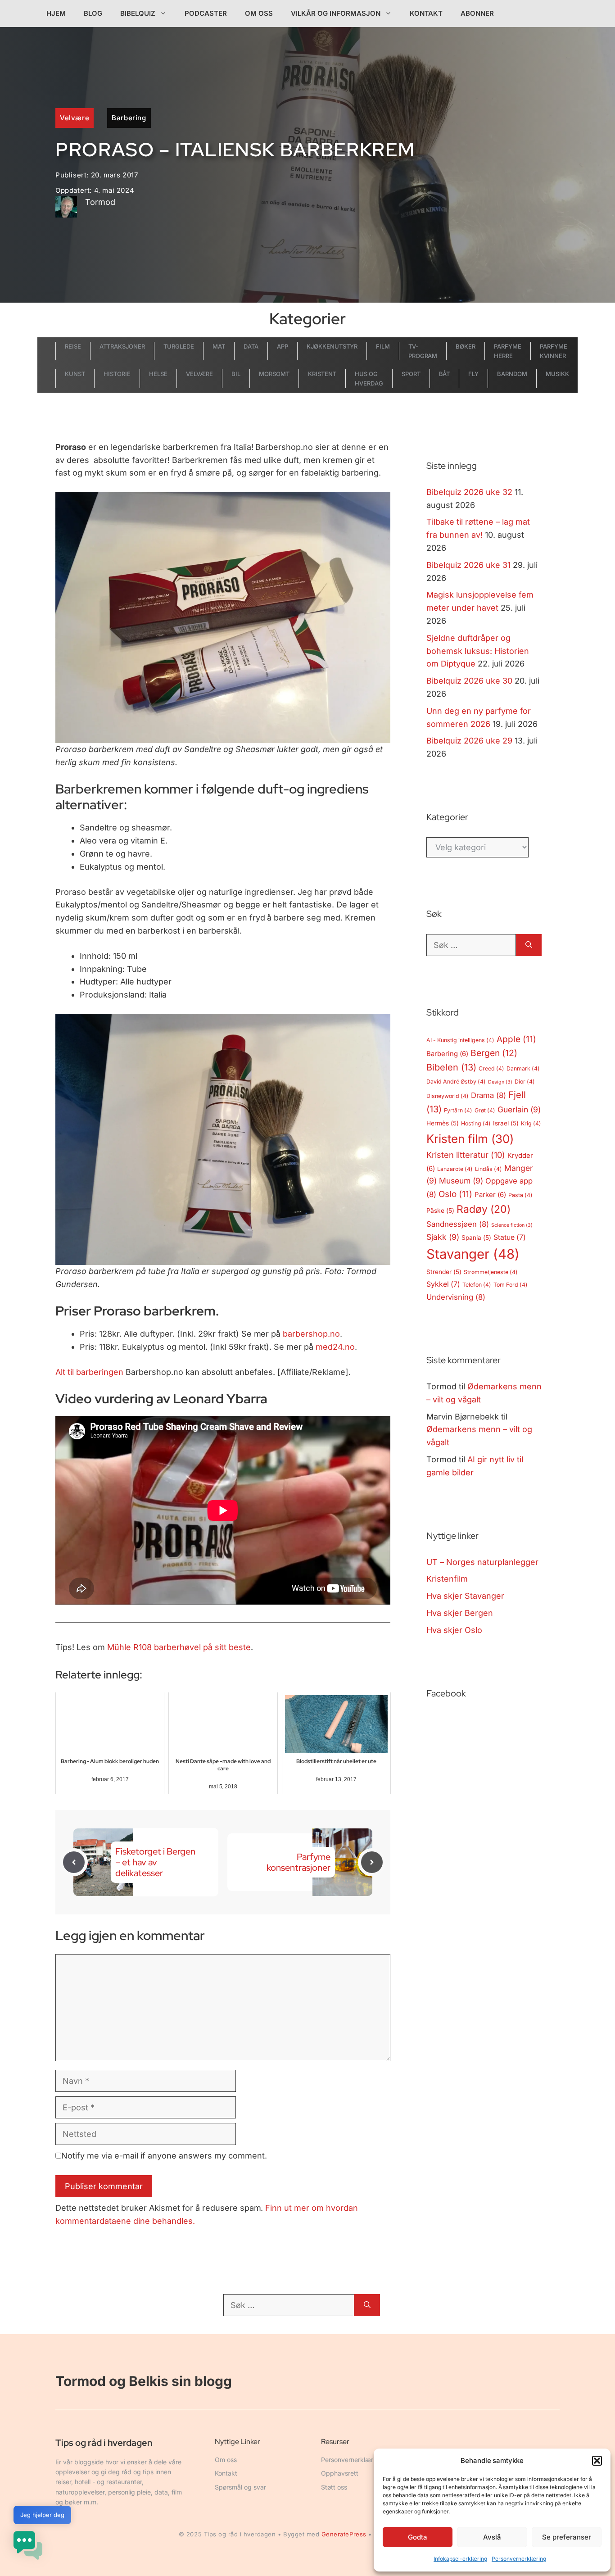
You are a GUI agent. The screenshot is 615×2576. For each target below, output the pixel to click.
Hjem (56, 13)
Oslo (455, 1194)
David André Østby (456, 1082)
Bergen (494, 1053)
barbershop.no (311, 1334)
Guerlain (519, 1109)
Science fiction (512, 1225)
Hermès (443, 1123)
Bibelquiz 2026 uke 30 (469, 681)
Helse (158, 374)
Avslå (492, 2537)
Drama (488, 1095)
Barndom (512, 374)
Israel (506, 1123)
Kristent (322, 374)
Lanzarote (455, 1169)
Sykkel (443, 1284)
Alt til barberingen (89, 1372)
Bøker (466, 346)
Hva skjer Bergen (460, 1613)
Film (383, 346)
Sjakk (443, 1237)
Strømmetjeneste (491, 1272)
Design (500, 1082)
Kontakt (426, 13)
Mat (219, 346)
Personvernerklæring (519, 2559)
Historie (117, 374)
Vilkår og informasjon (336, 13)
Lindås (488, 1169)
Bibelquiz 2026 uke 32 (469, 492)
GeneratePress (344, 2534)
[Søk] (529, 945)
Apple (516, 1039)
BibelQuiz (138, 13)
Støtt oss (334, 2487)
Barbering (129, 118)
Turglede (179, 346)
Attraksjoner (122, 346)
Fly (473, 374)
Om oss (259, 13)
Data (251, 346)
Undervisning (456, 1297)
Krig (531, 1123)
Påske (440, 1211)
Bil (236, 374)
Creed (491, 1068)
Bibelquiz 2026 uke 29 (469, 741)
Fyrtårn (458, 1110)
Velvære (75, 118)
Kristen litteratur (466, 1155)
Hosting (476, 1123)
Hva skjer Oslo (454, 1630)
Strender (444, 1272)
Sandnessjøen (458, 1224)
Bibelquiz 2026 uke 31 (468, 565)
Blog (93, 13)
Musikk (557, 374)
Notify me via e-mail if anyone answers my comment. (164, 2156)
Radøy (484, 1209)
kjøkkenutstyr (332, 346)
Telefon (477, 1285)
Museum (461, 1181)
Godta (418, 2537)
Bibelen (451, 1067)
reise (73, 346)
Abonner (477, 13)
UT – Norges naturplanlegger (482, 1562)
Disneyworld (448, 1096)
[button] (597, 2461)
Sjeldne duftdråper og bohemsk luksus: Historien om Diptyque (478, 651)
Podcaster (206, 13)
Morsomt (274, 374)
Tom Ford (511, 1285)
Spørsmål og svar (240, 2487)
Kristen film (470, 1139)
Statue (510, 1237)
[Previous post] (74, 1862)
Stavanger (473, 1254)
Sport (411, 374)
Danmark (523, 1068)
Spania (476, 1238)
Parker (490, 1195)
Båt (445, 374)
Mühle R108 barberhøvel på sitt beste (179, 1647)
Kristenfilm (447, 1579)
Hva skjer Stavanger (465, 1596)
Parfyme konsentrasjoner (298, 1862)
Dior (525, 1082)
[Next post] (372, 1862)
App (283, 346)
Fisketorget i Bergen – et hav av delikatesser (155, 1862)
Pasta (520, 1195)
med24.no (335, 1347)
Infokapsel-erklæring (460, 2559)
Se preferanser (567, 2537)
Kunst (75, 374)
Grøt (485, 1110)
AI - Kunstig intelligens (460, 1040)
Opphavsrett (340, 2473)
